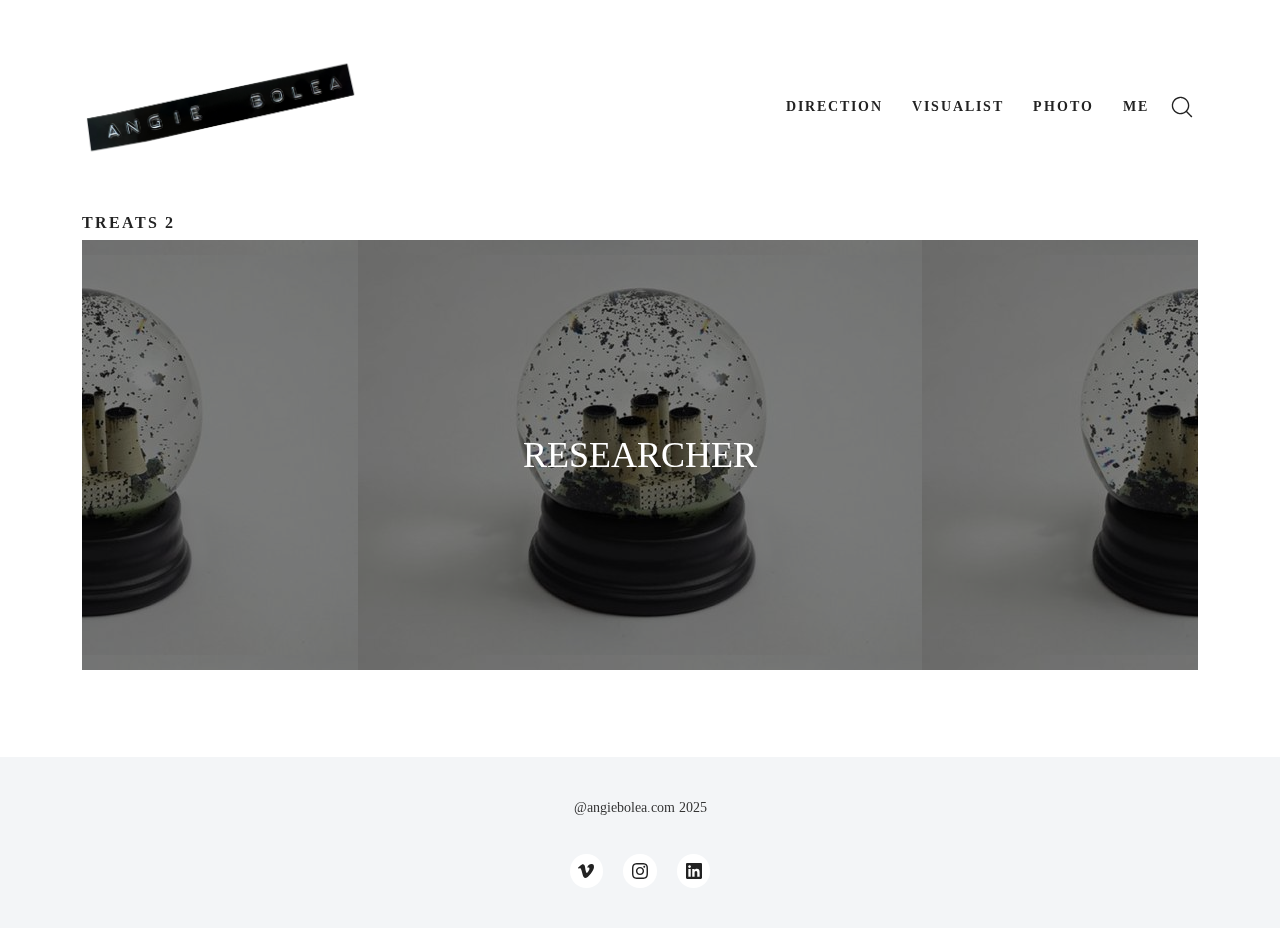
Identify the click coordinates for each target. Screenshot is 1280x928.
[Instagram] (640, 871)
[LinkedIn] (694, 871)
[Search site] (1182, 107)
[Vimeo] (587, 871)
